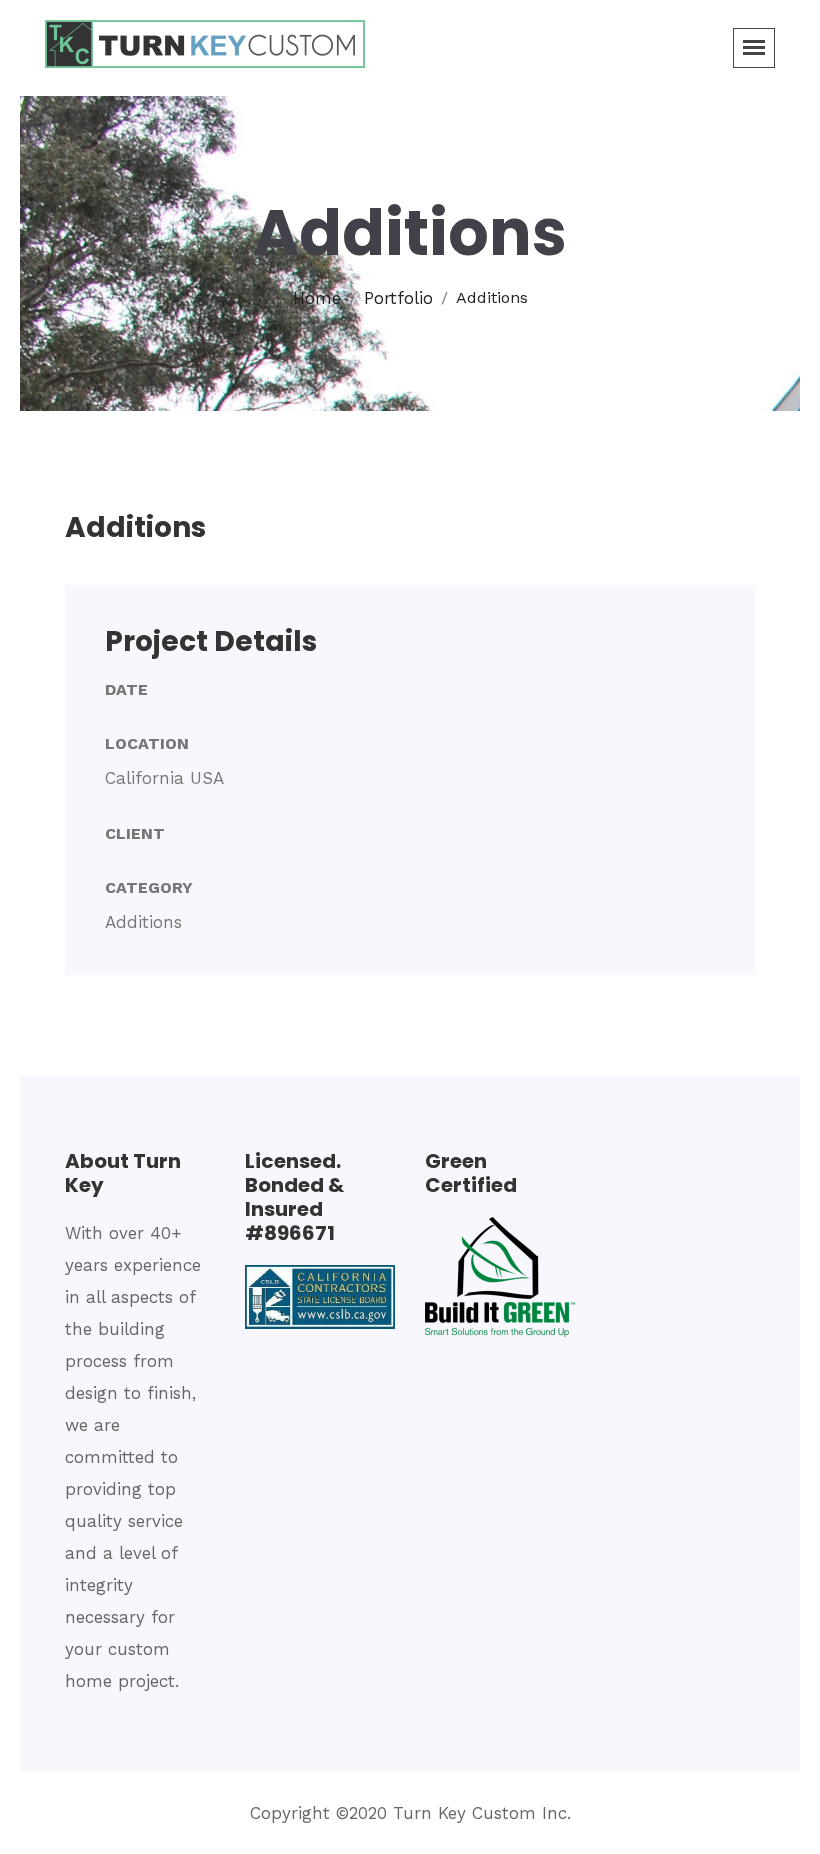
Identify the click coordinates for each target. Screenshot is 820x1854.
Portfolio (398, 298)
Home (317, 298)
